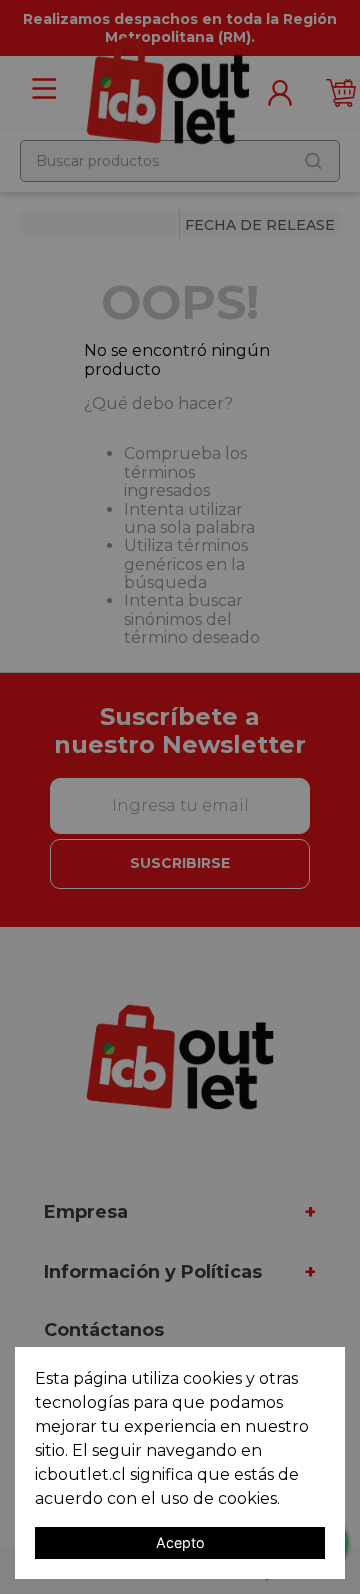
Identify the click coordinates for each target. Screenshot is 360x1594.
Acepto (180, 1542)
